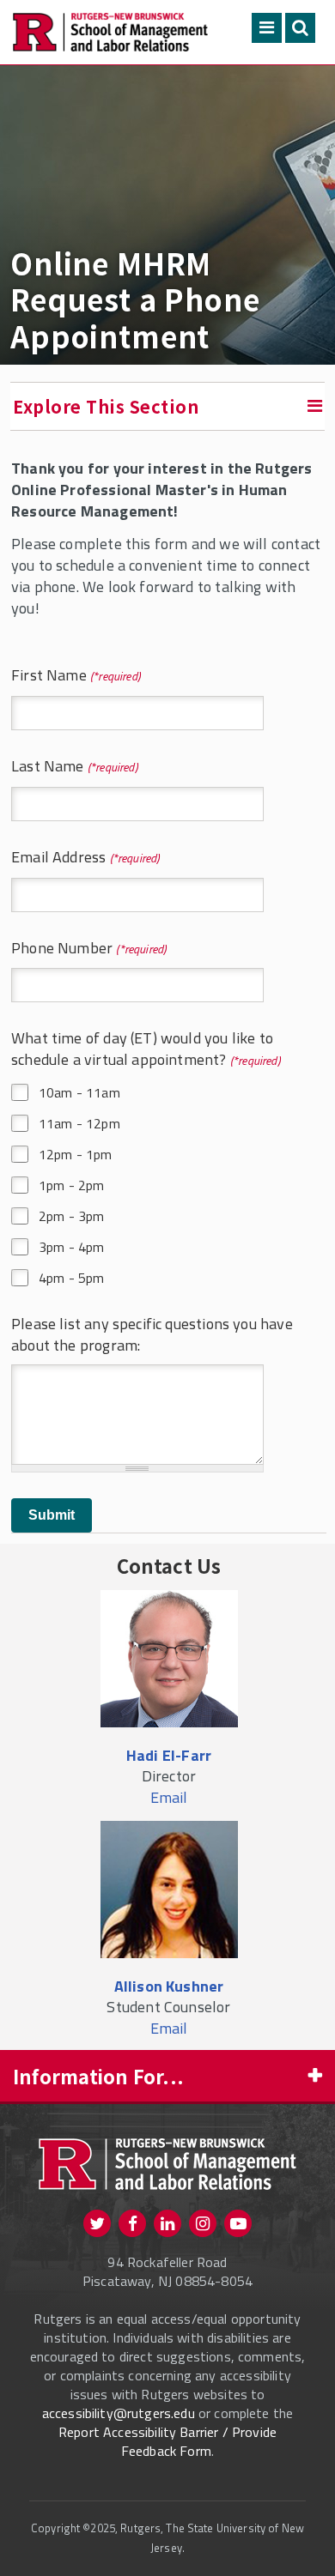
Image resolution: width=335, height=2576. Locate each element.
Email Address (64, 858)
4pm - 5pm (71, 1278)
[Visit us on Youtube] (238, 2223)
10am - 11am (79, 1092)
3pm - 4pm (71, 1247)
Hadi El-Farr (169, 1755)
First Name (55, 676)
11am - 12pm (79, 1123)
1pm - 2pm (71, 1185)
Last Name (53, 767)
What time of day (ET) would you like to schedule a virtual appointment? (142, 1049)
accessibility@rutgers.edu (119, 2413)
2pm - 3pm (71, 1216)
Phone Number (68, 949)
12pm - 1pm (76, 1154)
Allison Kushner (169, 1986)
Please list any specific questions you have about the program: (152, 1335)
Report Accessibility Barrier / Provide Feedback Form (167, 2441)
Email (169, 1797)
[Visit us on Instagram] (203, 2223)
